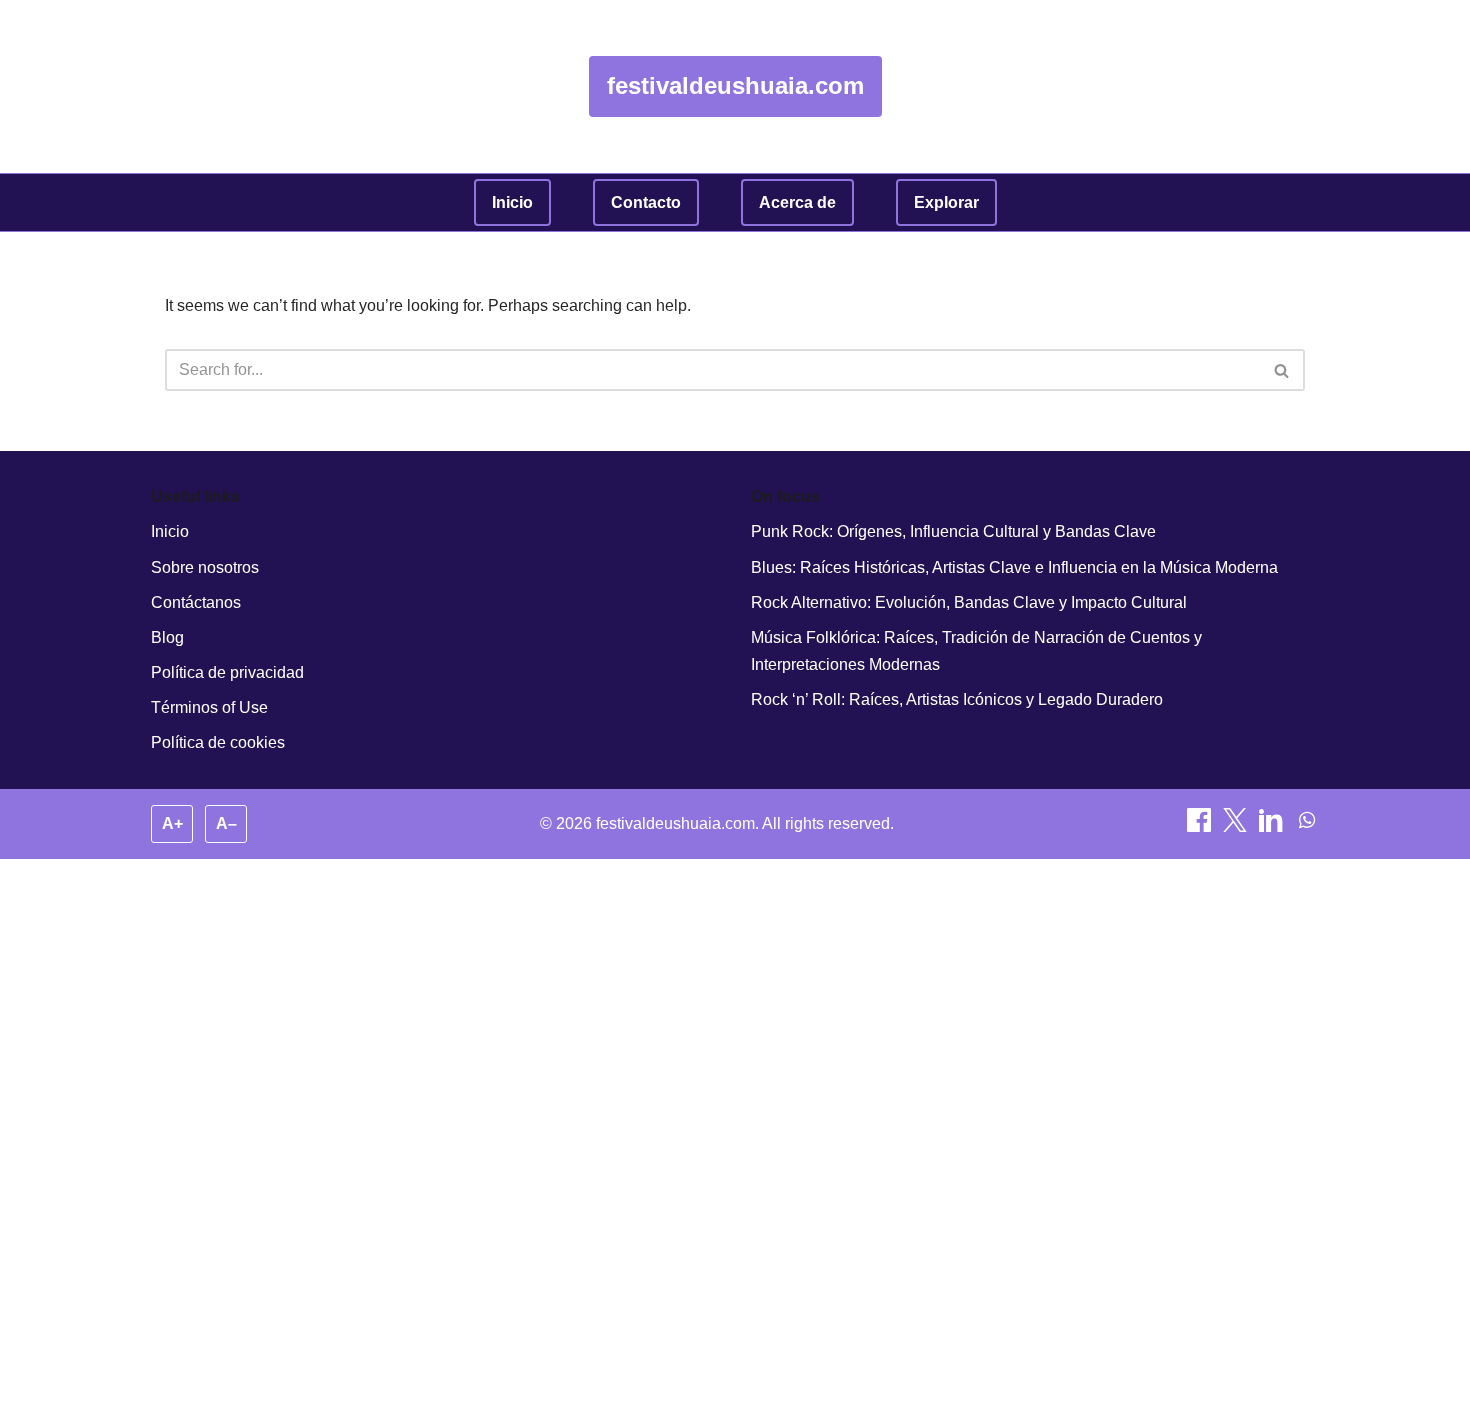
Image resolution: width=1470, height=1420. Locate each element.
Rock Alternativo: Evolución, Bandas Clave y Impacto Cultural (969, 602)
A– (226, 823)
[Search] (1282, 370)
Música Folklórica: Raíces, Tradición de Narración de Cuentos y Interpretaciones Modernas (976, 651)
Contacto (646, 202)
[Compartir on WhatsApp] (1307, 826)
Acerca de (797, 202)
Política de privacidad (227, 672)
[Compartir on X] (1237, 826)
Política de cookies (218, 742)
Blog (167, 637)
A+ (172, 823)
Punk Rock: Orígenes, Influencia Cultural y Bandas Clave (953, 531)
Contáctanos (196, 602)
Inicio (512, 202)
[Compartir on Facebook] (1201, 826)
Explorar (946, 202)
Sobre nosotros (205, 567)
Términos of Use (209, 707)
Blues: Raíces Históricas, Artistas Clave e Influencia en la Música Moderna (1014, 567)
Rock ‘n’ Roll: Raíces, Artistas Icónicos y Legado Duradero (957, 699)
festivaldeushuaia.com (735, 85)
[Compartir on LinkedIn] (1273, 826)
